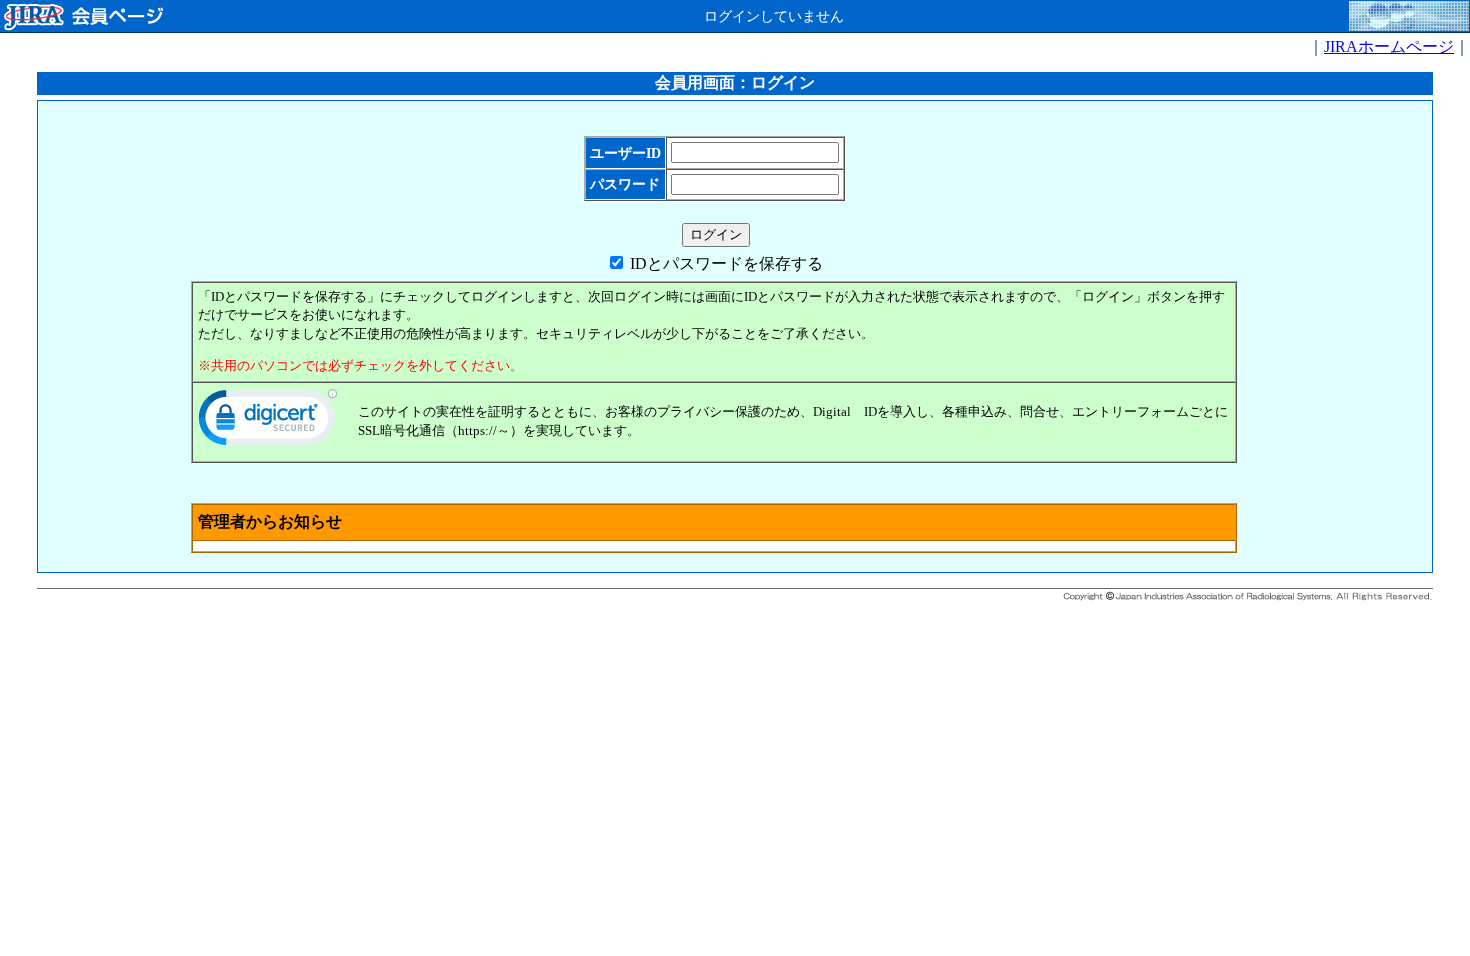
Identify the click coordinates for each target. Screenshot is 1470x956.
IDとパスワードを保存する (726, 263)
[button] (268, 422)
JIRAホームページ (1389, 46)
